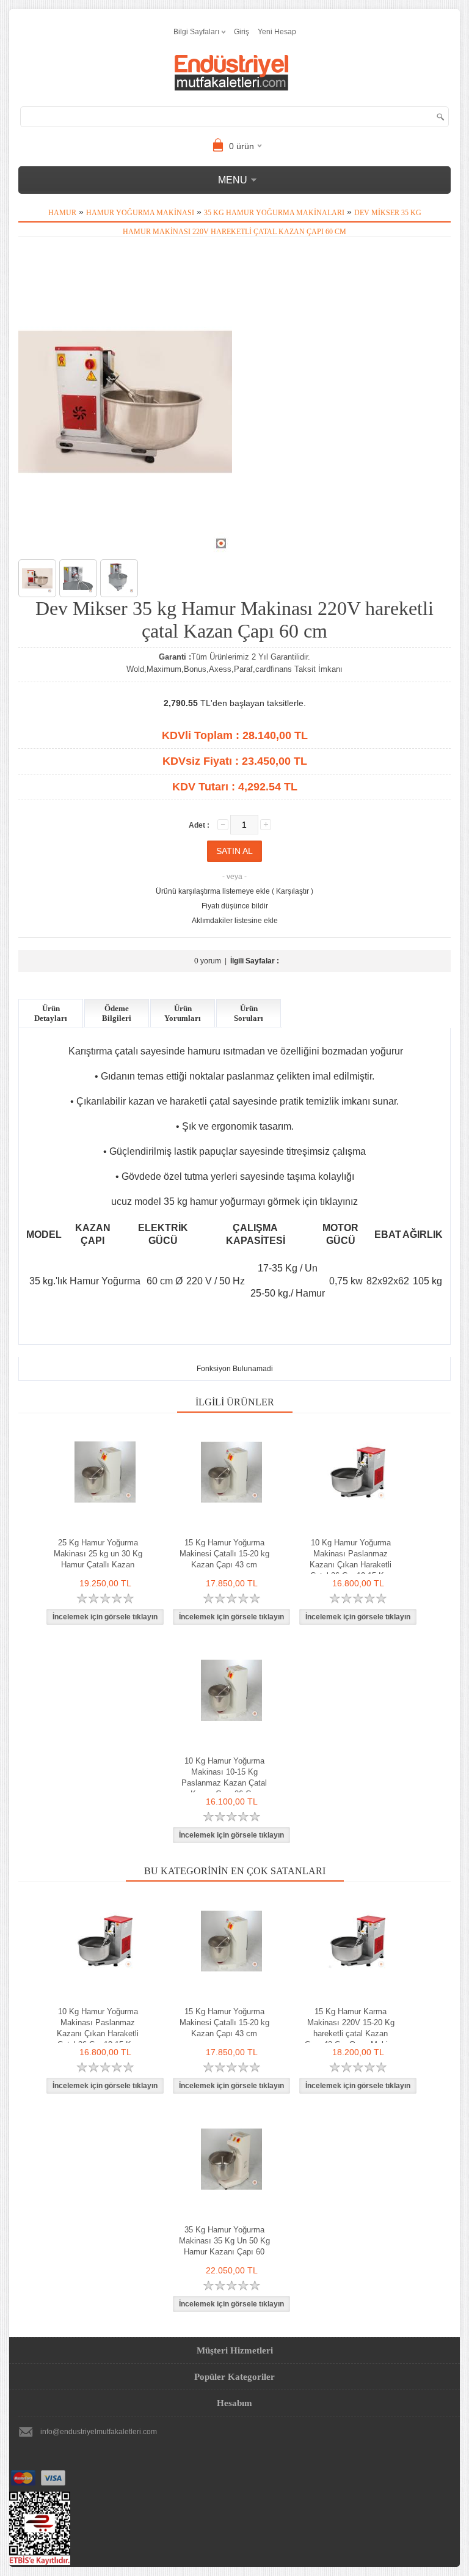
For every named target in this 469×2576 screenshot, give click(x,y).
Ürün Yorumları (183, 1013)
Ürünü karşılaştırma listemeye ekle (213, 891)
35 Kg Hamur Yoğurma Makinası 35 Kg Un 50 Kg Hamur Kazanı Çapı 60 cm (224, 2246)
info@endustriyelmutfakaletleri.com (99, 2432)
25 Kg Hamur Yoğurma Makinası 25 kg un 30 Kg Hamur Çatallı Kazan (98, 1554)
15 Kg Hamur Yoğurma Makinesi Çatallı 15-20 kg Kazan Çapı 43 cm (224, 1554)
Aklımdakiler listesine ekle (235, 921)
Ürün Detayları (51, 1013)
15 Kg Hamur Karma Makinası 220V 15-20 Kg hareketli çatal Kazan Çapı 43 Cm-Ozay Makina (351, 2028)
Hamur (62, 213)
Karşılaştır (293, 891)
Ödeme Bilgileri (117, 1013)
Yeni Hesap (277, 32)
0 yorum (208, 961)
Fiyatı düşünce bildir (235, 906)
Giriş (242, 32)
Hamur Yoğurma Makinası (140, 213)
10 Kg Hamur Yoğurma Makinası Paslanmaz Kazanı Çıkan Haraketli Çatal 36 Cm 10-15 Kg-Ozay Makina (351, 1565)
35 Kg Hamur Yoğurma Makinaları (274, 213)
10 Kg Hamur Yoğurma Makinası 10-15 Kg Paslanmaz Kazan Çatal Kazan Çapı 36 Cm (224, 1777)
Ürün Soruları (249, 1013)
